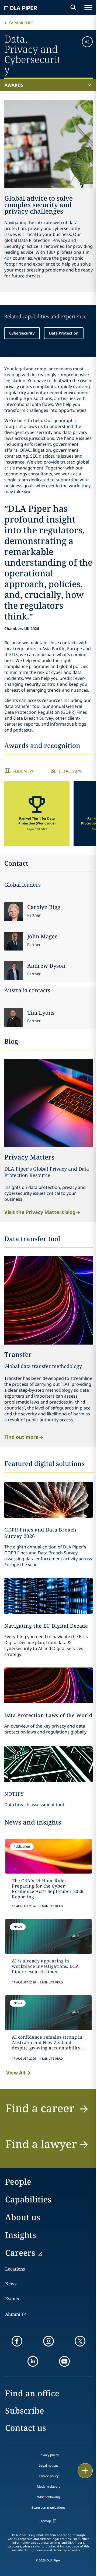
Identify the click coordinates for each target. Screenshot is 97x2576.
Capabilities (21, 23)
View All (16, 2073)
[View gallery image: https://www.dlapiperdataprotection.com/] (48, 1685)
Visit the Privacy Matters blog (40, 1212)
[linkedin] (33, 2361)
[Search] (74, 8)
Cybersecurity (22, 333)
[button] (85, 54)
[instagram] (48, 2341)
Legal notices (49, 2465)
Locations (15, 2269)
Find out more (21, 1437)
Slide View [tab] (23, 771)
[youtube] (64, 2361)
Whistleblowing (48, 2497)
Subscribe (25, 2410)
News (11, 2284)
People (18, 2182)
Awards (14, 85)
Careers (20, 2253)
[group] (37, 814)
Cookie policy (49, 2476)
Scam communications (48, 2507)
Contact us (26, 2428)
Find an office (32, 2393)
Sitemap (45, 2521)
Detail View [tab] (70, 771)
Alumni (13, 2314)
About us (23, 2217)
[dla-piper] (21, 8)
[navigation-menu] (88, 8)
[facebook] (17, 2341)
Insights (21, 2235)
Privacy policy (49, 2455)
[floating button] (85, 2471)
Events (12, 2299)
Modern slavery (49, 2486)
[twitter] (80, 2341)
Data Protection (64, 333)
